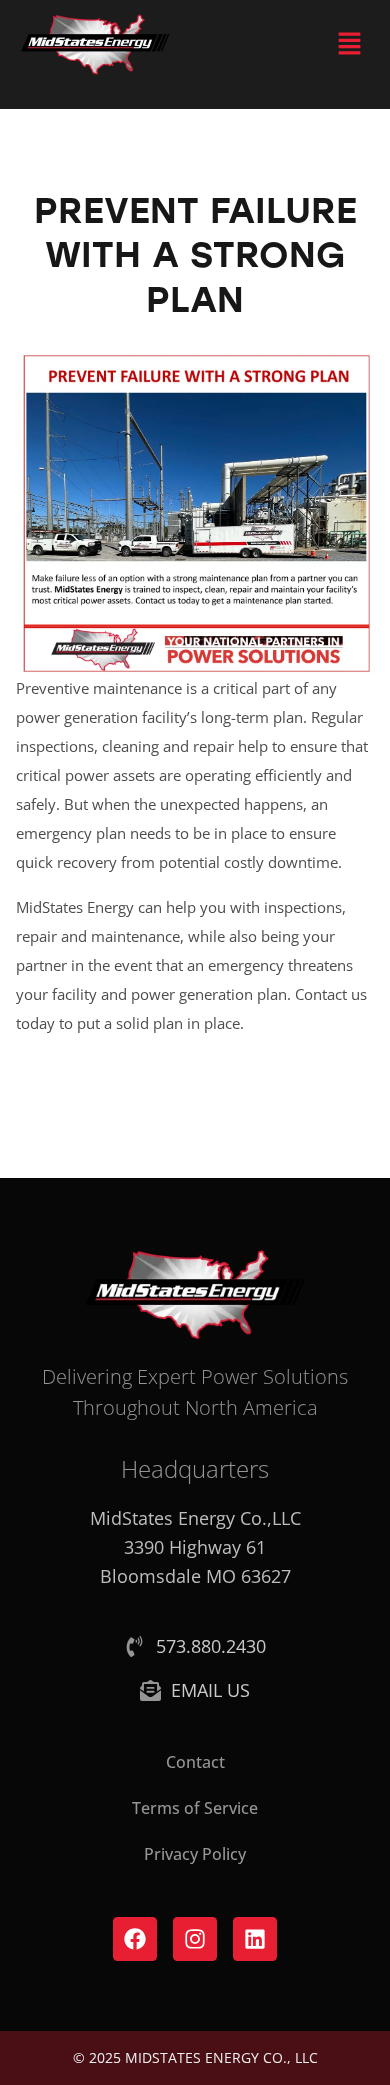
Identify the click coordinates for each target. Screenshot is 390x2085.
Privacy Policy (195, 1854)
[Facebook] (135, 1939)
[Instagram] (195, 1939)
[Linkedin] (255, 1939)
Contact (195, 1762)
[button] (350, 44)
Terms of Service (195, 1808)
